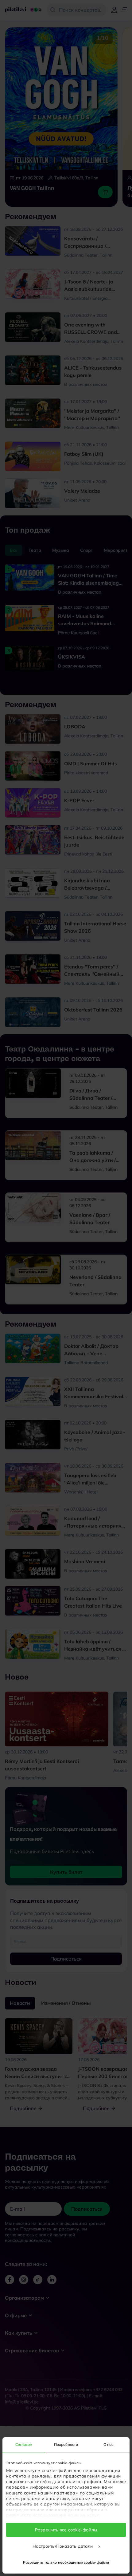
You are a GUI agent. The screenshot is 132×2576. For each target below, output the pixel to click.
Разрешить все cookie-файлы (66, 2530)
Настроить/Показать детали (63, 2546)
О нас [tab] (109, 2444)
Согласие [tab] (24, 2444)
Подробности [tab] (66, 2444)
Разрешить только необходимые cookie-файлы (66, 2562)
